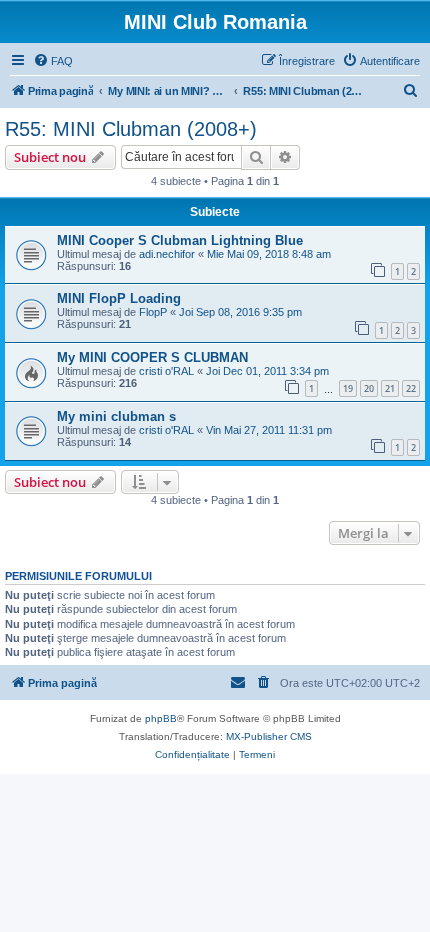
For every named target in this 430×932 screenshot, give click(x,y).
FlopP (153, 312)
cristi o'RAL (166, 371)
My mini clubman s (116, 416)
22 (411, 388)
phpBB (161, 718)
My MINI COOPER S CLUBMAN (152, 357)
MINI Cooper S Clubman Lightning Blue (180, 240)
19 (348, 388)
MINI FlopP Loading (119, 298)
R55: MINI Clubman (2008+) (131, 129)
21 (390, 388)
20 (369, 388)
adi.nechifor (167, 254)
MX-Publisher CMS (269, 736)
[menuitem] (53, 61)
